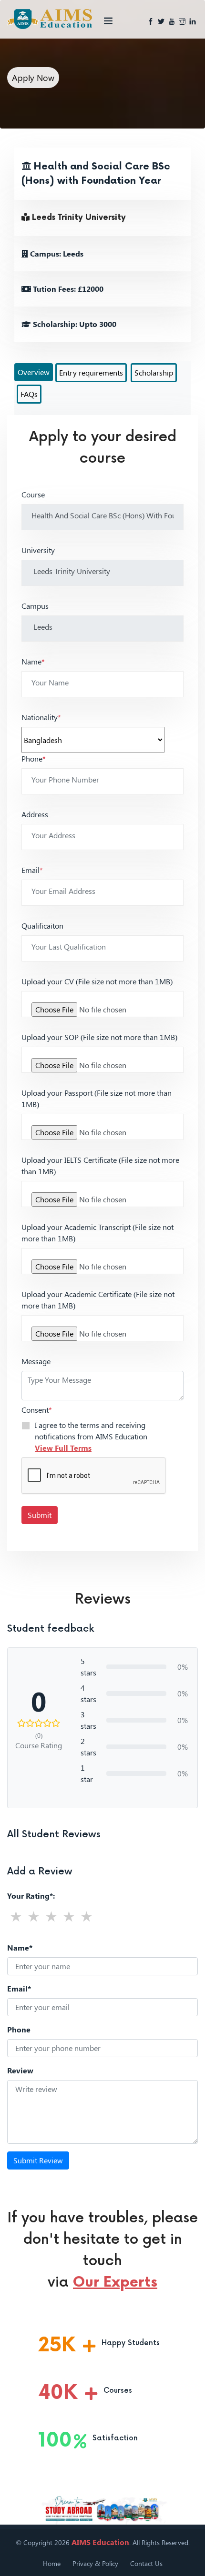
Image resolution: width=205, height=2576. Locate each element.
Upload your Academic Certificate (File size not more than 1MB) (98, 1300)
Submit (40, 1515)
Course (33, 494)
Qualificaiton (42, 926)
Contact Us (146, 2563)
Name (33, 661)
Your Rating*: (31, 1896)
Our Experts (115, 2282)
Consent (37, 1410)
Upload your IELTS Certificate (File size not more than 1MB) (100, 1165)
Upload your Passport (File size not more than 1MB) (97, 1098)
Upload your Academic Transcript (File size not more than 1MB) (97, 1233)
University (38, 550)
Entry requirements (91, 372)
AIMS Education (100, 2542)
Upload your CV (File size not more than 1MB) (97, 981)
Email (32, 870)
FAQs (29, 394)
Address (35, 814)
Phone (34, 758)
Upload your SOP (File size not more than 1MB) (99, 1037)
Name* (20, 1947)
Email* (19, 1988)
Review (20, 2070)
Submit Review (38, 2160)
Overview (34, 372)
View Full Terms (63, 1448)
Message (36, 1361)
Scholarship (154, 372)
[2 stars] (34, 1916)
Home (52, 2563)
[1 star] (16, 1916)
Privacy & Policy (95, 2563)
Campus (35, 606)
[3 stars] (51, 1916)
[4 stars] (69, 1916)
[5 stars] (87, 1916)
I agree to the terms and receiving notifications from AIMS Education (91, 1436)
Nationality (41, 717)
